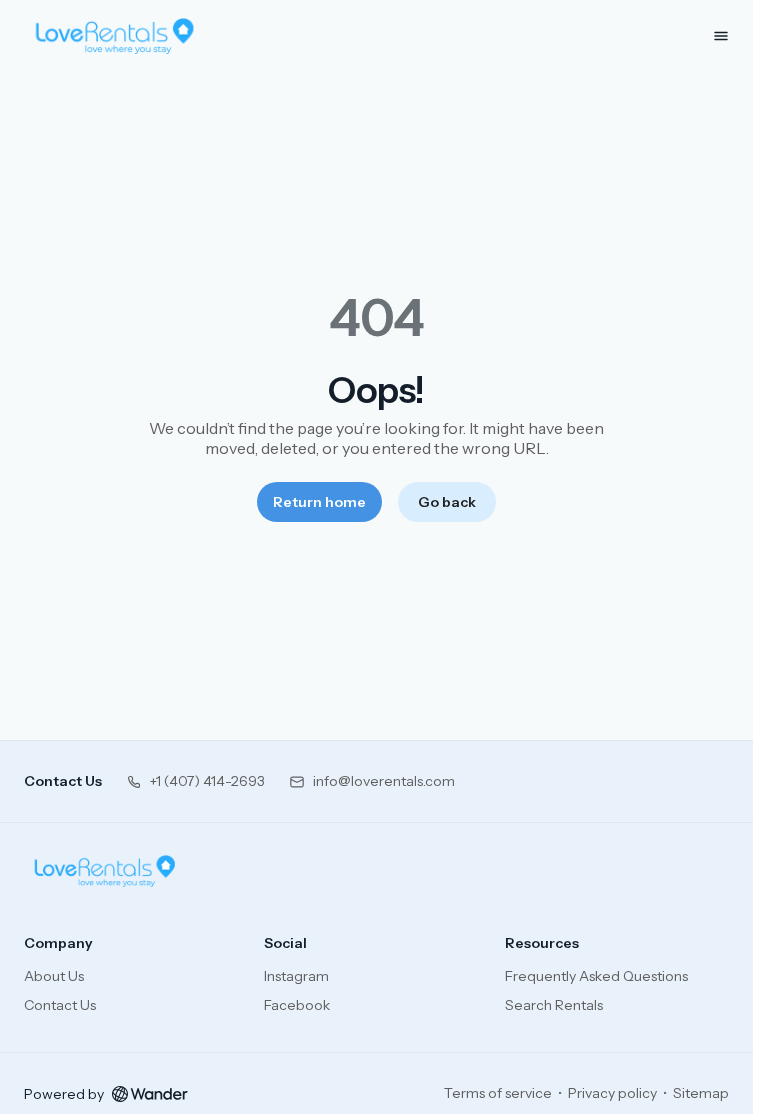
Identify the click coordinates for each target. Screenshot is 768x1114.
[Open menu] (721, 36)
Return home (319, 502)
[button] (195, 781)
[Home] (105, 871)
